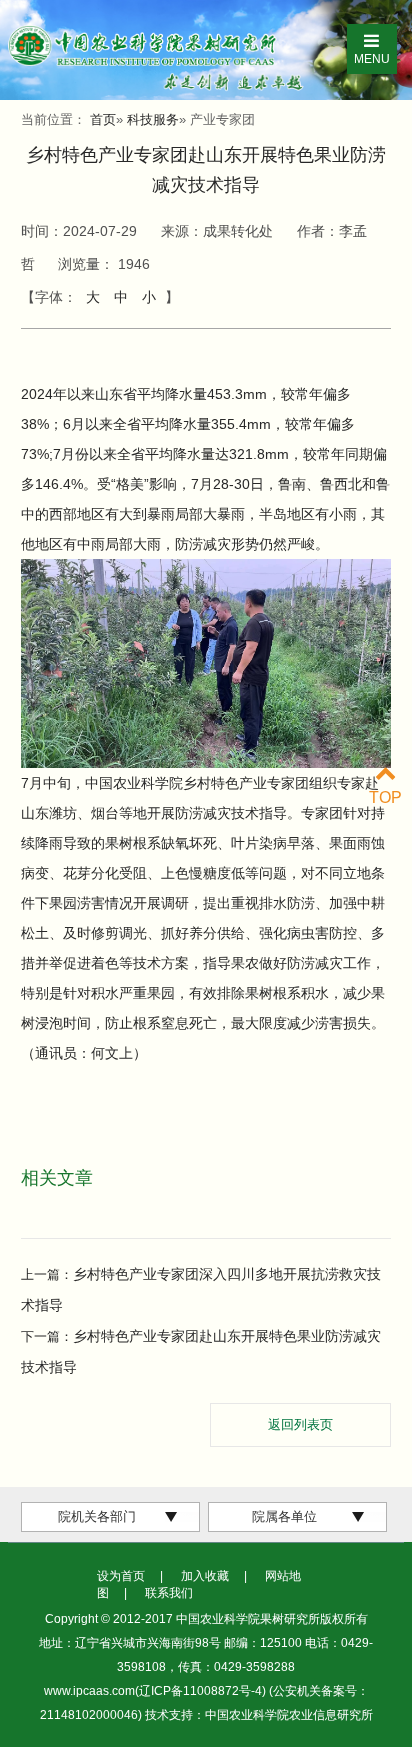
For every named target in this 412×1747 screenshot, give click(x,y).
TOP (385, 797)
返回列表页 (300, 1424)
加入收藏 (205, 1576)
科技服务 (153, 119)
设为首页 (121, 1576)
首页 (103, 119)
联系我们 (169, 1593)
